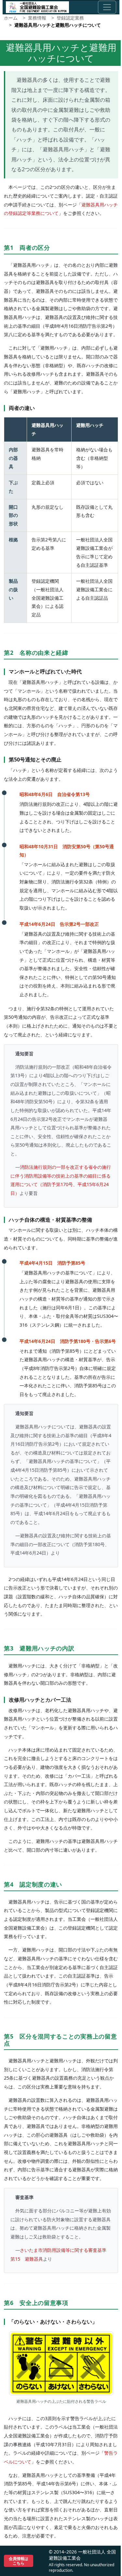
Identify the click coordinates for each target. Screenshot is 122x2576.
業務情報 (37, 18)
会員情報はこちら (19, 2561)
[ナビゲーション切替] (107, 7)
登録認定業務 (70, 18)
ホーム (11, 18)
